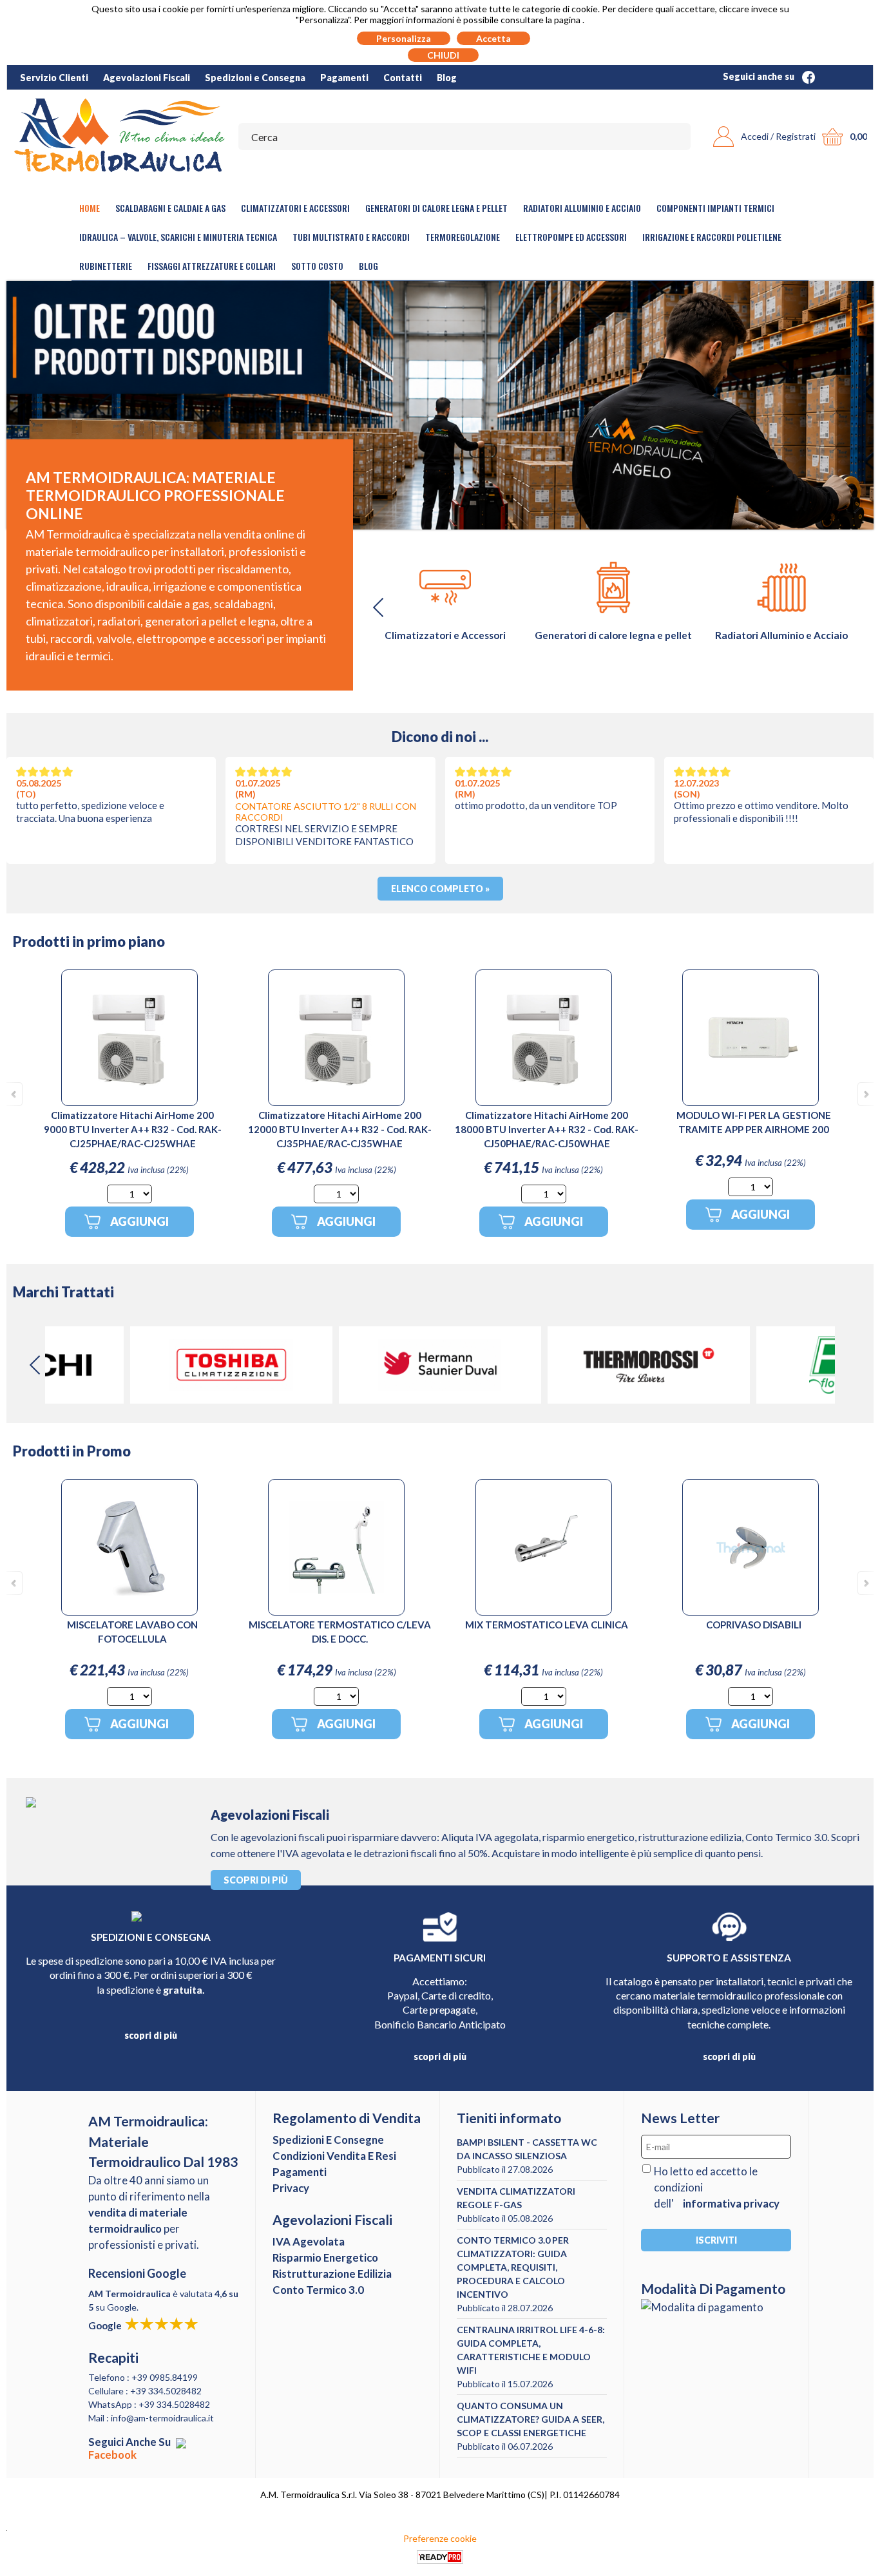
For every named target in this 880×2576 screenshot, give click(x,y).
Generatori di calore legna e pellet (436, 208)
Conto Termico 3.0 (318, 2290)
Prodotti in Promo (72, 1451)
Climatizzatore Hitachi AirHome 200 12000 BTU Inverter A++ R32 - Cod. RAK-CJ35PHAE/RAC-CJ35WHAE (340, 1129)
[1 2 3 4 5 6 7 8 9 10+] (129, 1194)
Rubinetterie (106, 266)
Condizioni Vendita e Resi (334, 2156)
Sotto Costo (317, 266)
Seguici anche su (760, 76)
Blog (447, 78)
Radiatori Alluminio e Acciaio (582, 208)
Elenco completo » (440, 889)
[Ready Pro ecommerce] (440, 2557)
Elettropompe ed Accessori (571, 237)
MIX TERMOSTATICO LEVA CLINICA (547, 1625)
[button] (848, 607)
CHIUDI (443, 55)
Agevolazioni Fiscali (147, 78)
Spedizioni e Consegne (328, 2140)
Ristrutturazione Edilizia (332, 2274)
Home (90, 208)
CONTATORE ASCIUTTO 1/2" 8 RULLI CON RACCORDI (326, 812)
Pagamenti (344, 78)
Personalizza (404, 38)
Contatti (403, 78)
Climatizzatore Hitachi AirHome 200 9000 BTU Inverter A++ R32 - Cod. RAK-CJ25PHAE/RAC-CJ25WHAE (133, 1129)
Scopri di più (256, 1880)
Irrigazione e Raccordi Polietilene (712, 237)
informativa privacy (731, 2203)
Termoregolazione (463, 237)
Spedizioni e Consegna (255, 78)
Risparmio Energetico (325, 2257)
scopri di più (151, 2035)
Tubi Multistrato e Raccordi (351, 237)
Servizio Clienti (54, 78)
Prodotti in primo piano (89, 941)
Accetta (493, 38)
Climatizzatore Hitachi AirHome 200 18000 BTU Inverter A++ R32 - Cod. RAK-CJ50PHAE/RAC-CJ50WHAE (547, 1129)
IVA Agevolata (309, 2241)
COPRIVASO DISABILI (754, 1625)
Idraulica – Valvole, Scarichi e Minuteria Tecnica (178, 237)
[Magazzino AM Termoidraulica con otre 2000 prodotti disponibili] (440, 405)
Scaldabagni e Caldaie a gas (170, 208)
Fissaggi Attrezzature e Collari (212, 266)
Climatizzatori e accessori (295, 208)
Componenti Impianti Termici (715, 208)
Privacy (291, 2188)
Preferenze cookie (440, 2538)
